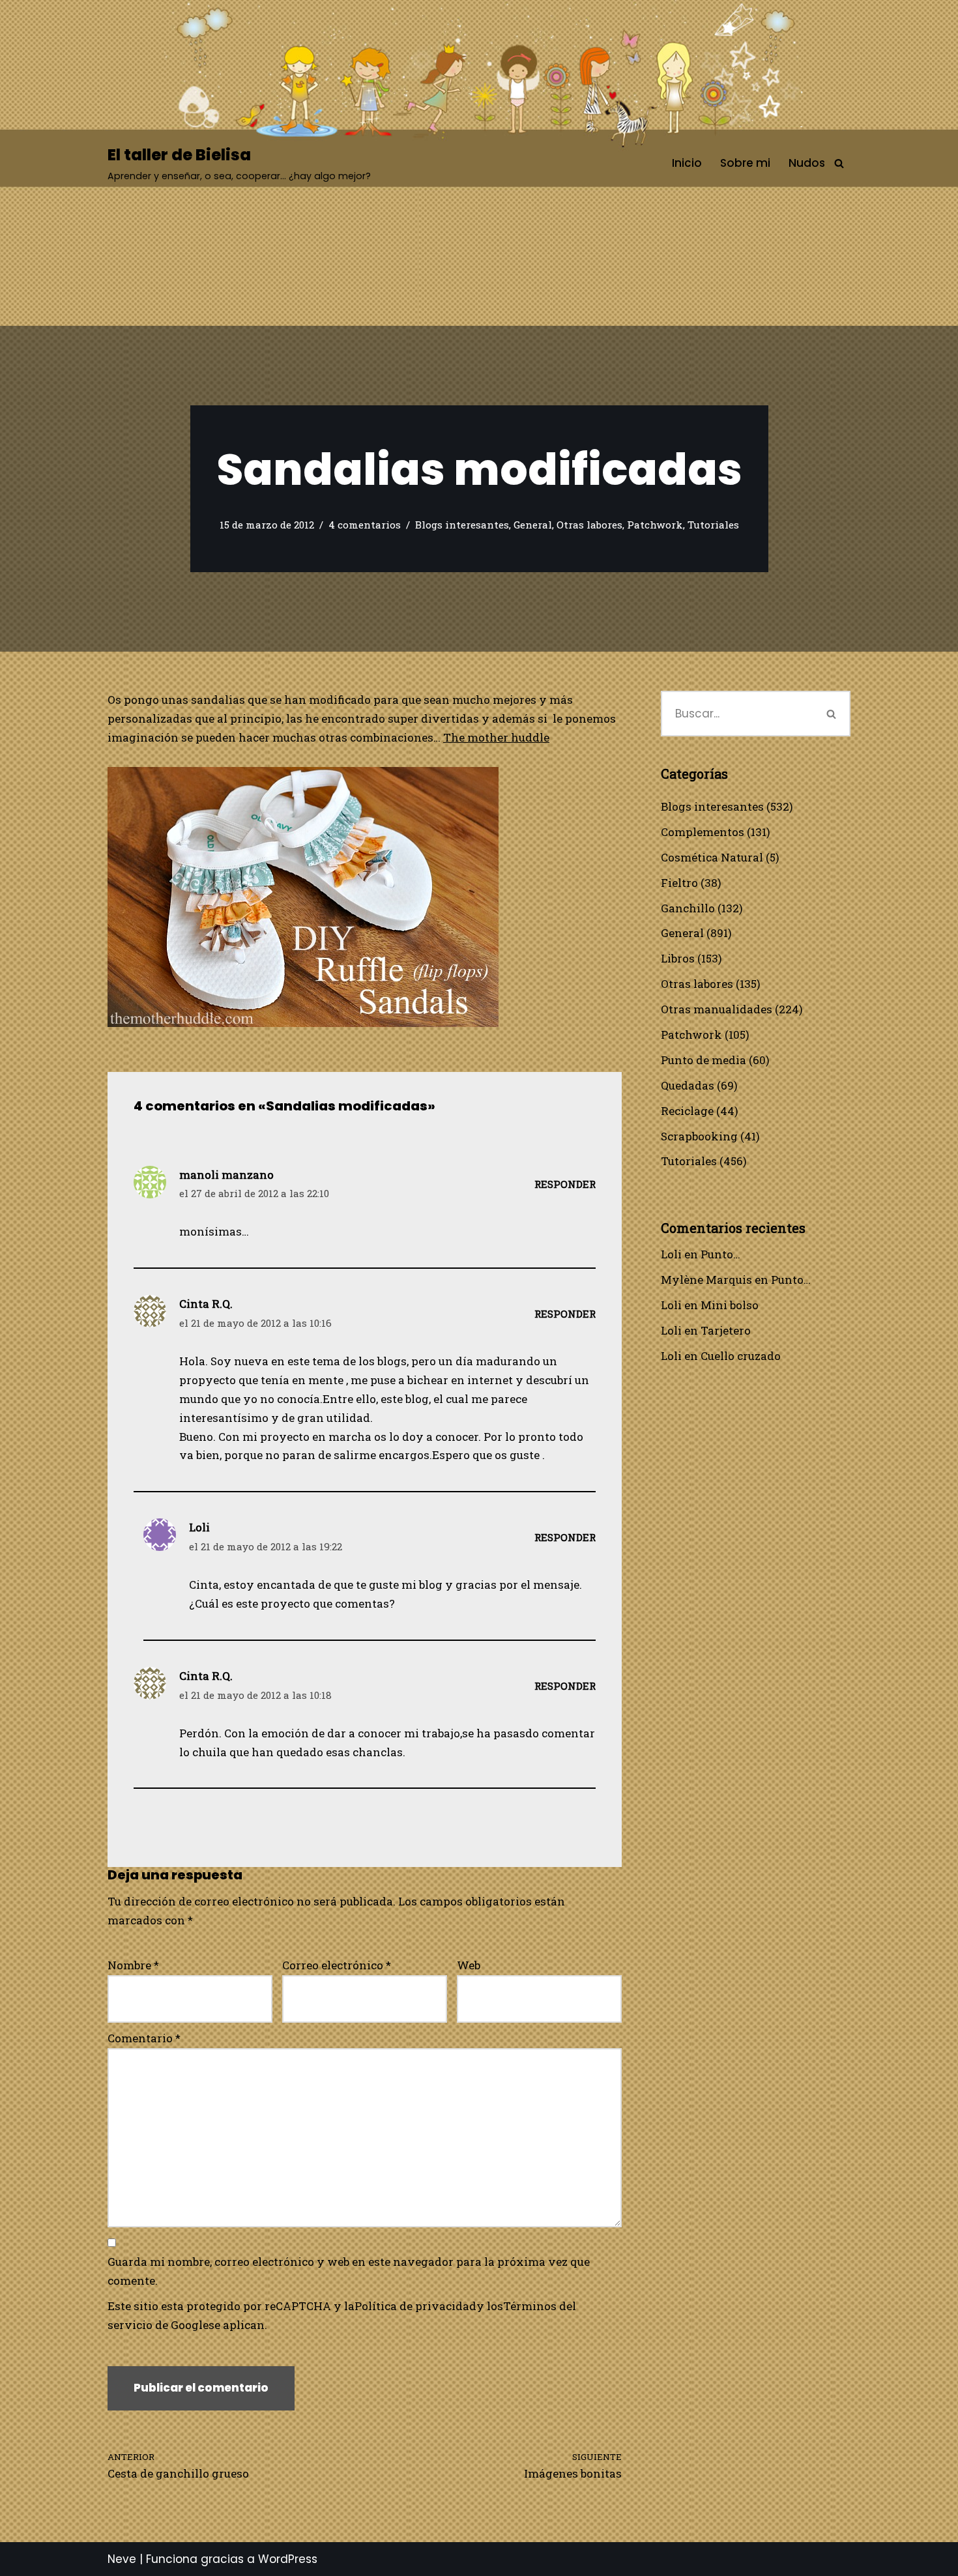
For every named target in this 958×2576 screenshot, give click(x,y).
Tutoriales (713, 525)
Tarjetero (726, 1330)
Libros (678, 958)
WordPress (288, 2559)
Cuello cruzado (741, 1356)
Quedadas (688, 1085)
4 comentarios (365, 525)
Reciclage (687, 1111)
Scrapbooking (699, 1136)
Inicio (687, 163)
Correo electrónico (337, 1965)
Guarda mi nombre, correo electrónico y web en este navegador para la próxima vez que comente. (349, 2271)
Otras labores (589, 525)
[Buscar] (839, 163)
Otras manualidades (717, 1009)
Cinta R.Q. (206, 1304)
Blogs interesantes (462, 525)
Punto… (720, 1254)
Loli (671, 1254)
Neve (122, 2559)
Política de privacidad (415, 2306)
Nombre (133, 1965)
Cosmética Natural (712, 857)
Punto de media (704, 1060)
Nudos (807, 163)
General (533, 525)
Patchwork (655, 525)
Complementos (703, 832)
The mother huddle (496, 737)
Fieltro (679, 883)
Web (469, 1965)
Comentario (144, 2038)
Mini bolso (730, 1305)
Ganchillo (688, 908)
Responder (565, 1184)
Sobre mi (745, 163)
